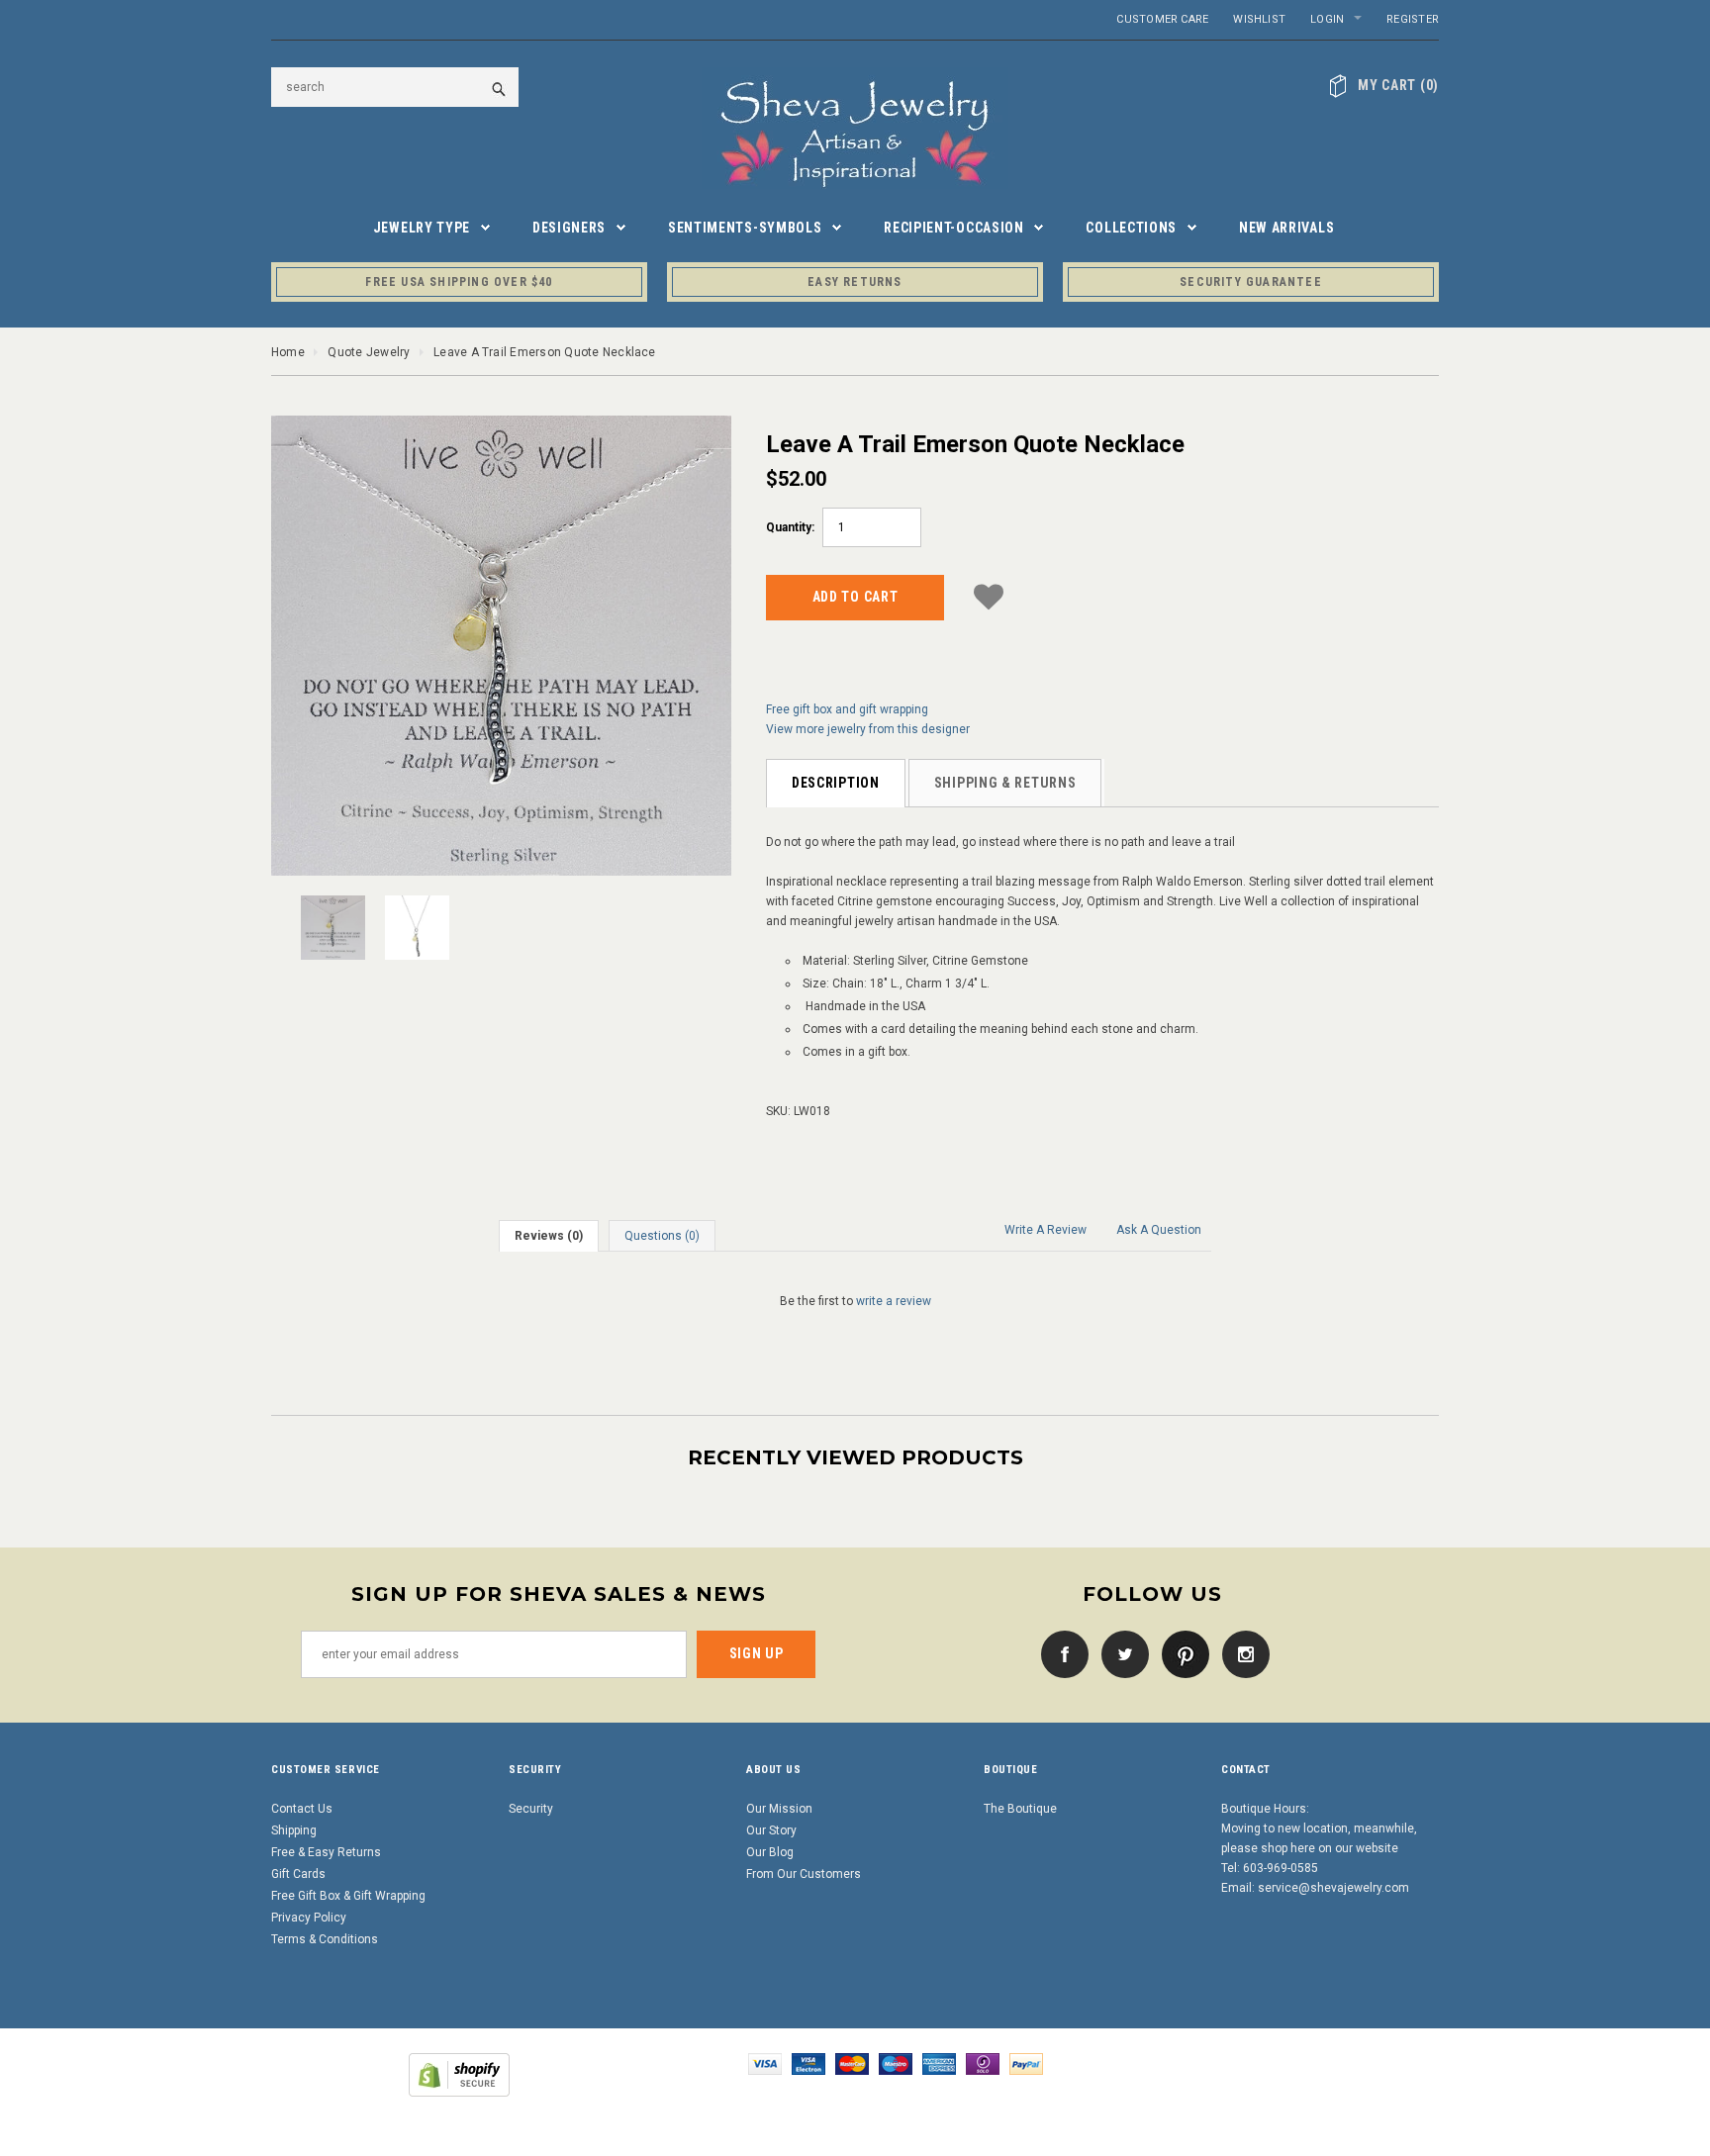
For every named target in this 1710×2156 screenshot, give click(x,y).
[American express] (939, 2063)
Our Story (771, 1830)
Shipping (294, 1830)
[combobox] (395, 87)
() (1398, 85)
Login (1327, 19)
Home (288, 352)
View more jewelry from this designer (868, 729)
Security (531, 1809)
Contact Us (302, 1809)
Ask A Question (1159, 1230)
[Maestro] (896, 2063)
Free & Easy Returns (326, 1852)
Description (836, 783)
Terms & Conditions (325, 1939)
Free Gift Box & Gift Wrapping (348, 1896)
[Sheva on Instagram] (1241, 1653)
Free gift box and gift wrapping (847, 709)
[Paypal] (1026, 2063)
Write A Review (1045, 1230)
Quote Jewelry (369, 352)
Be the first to (855, 1301)
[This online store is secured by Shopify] (459, 2074)
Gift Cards (298, 1874)
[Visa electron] (808, 2063)
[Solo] (983, 2063)
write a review (894, 1301)
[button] (989, 594)
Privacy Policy (309, 1918)
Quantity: (790, 527)
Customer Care (1162, 19)
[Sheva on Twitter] (1120, 1653)
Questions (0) (662, 1236)
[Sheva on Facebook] (1060, 1653)
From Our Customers (804, 1874)
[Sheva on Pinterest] (1181, 1653)
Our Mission (779, 1809)
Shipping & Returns (1005, 783)
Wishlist (1259, 19)
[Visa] (765, 2063)
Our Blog (770, 1852)
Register (1413, 19)
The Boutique (1020, 1809)
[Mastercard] (852, 2063)
